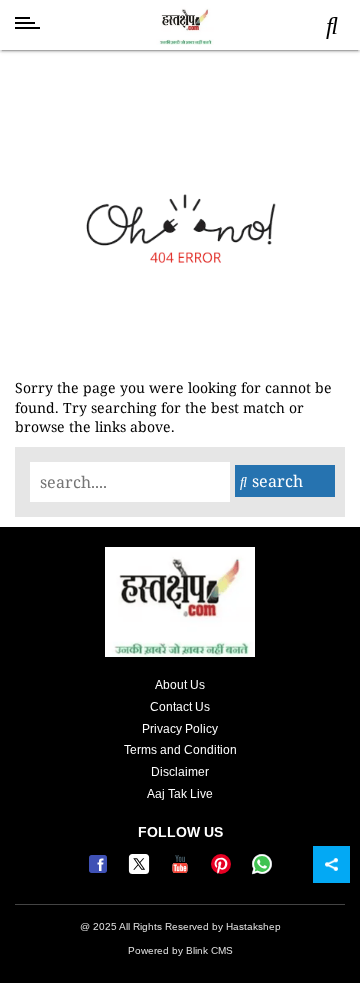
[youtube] (182, 870)
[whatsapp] (262, 870)
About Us (180, 685)
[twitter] (141, 870)
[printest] (223, 870)
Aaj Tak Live (180, 794)
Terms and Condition (180, 750)
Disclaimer (180, 772)
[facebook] (100, 870)
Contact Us (180, 707)
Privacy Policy (180, 729)
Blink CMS (209, 950)
